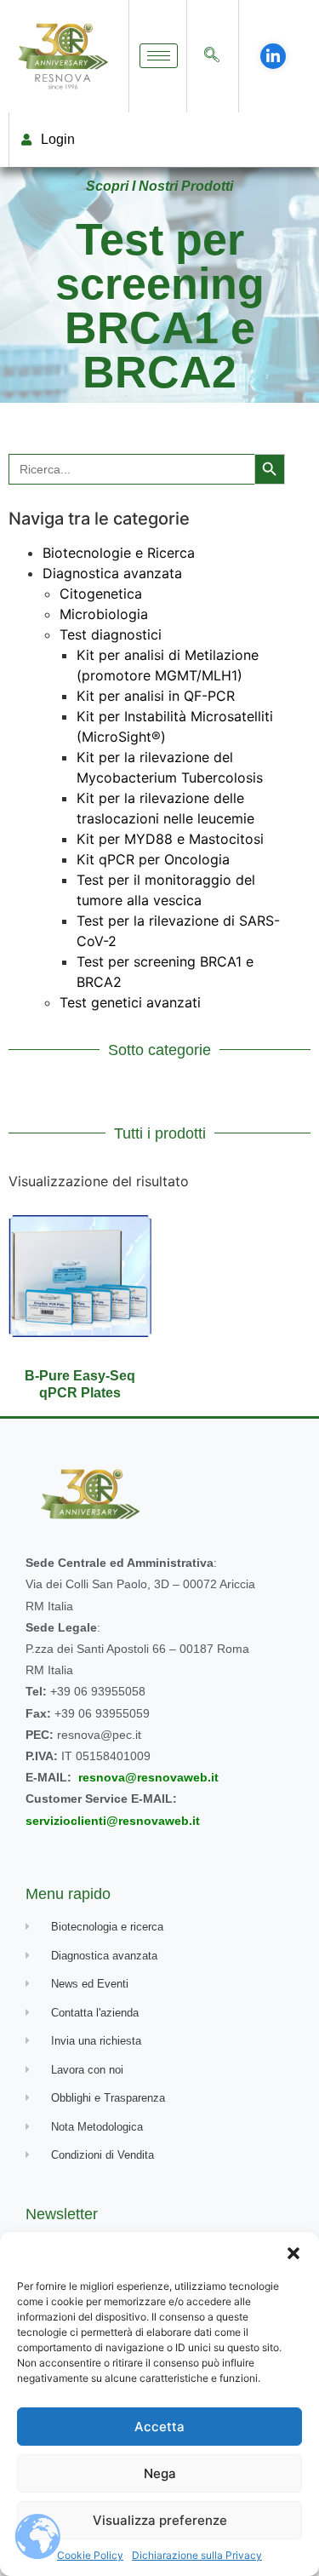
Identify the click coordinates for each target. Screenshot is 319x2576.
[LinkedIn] (273, 56)
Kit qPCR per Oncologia (153, 859)
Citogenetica (101, 594)
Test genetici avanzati (130, 1002)
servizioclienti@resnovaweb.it (113, 1821)
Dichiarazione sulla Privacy (197, 2555)
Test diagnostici (111, 634)
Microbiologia (104, 614)
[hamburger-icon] (159, 56)
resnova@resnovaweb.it (148, 1777)
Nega (160, 2473)
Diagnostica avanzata (112, 573)
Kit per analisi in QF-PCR (156, 696)
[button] (293, 2253)
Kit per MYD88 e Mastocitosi (170, 839)
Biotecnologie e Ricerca (119, 553)
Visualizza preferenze (160, 2520)
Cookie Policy (90, 2555)
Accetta (159, 2427)
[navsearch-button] (212, 56)
